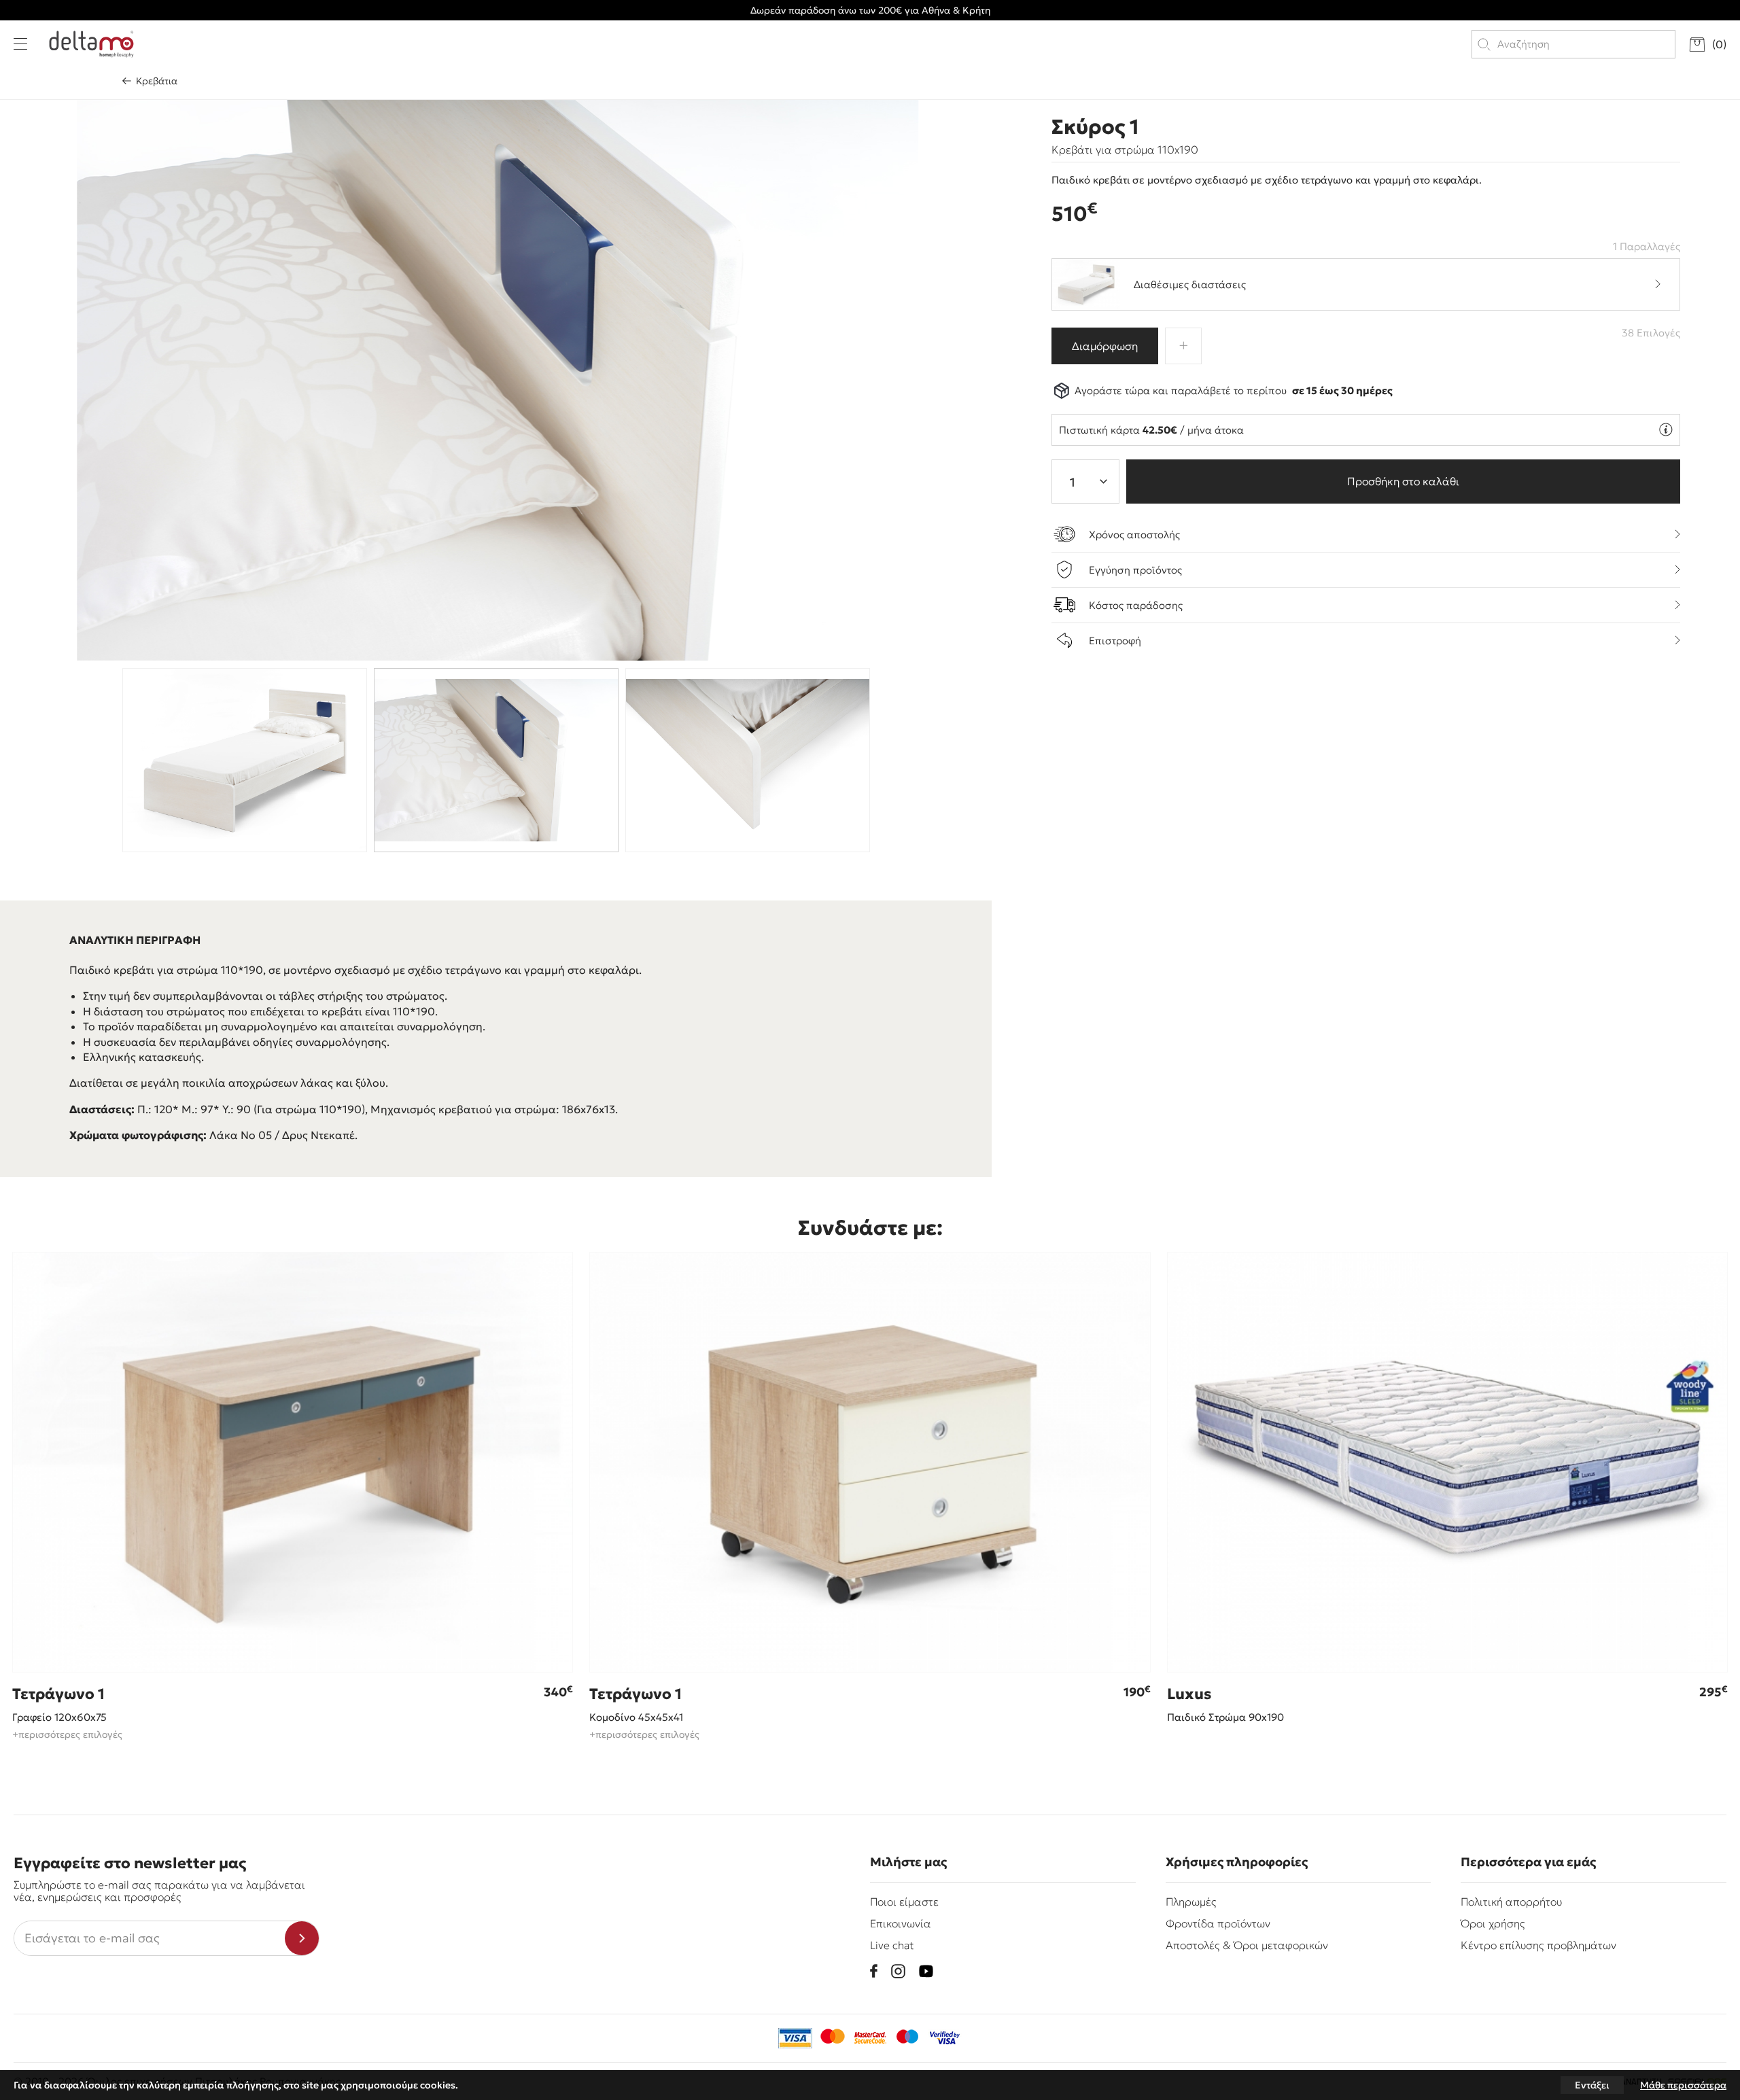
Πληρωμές (1191, 1902)
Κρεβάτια (157, 81)
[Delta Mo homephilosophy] (91, 44)
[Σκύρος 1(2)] (497, 380)
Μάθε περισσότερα (1683, 2085)
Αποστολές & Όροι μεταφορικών (1247, 1945)
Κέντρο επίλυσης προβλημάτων (1538, 1945)
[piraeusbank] (945, 2038)
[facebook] (874, 1971)
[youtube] (926, 1971)
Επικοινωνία (901, 1923)
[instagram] (898, 1971)
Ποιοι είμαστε (904, 1902)
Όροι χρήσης (1493, 1923)
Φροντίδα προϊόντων (1218, 1923)
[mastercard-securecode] (870, 2038)
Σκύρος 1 (1095, 127)
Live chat (892, 1945)
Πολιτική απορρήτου (1511, 1902)
